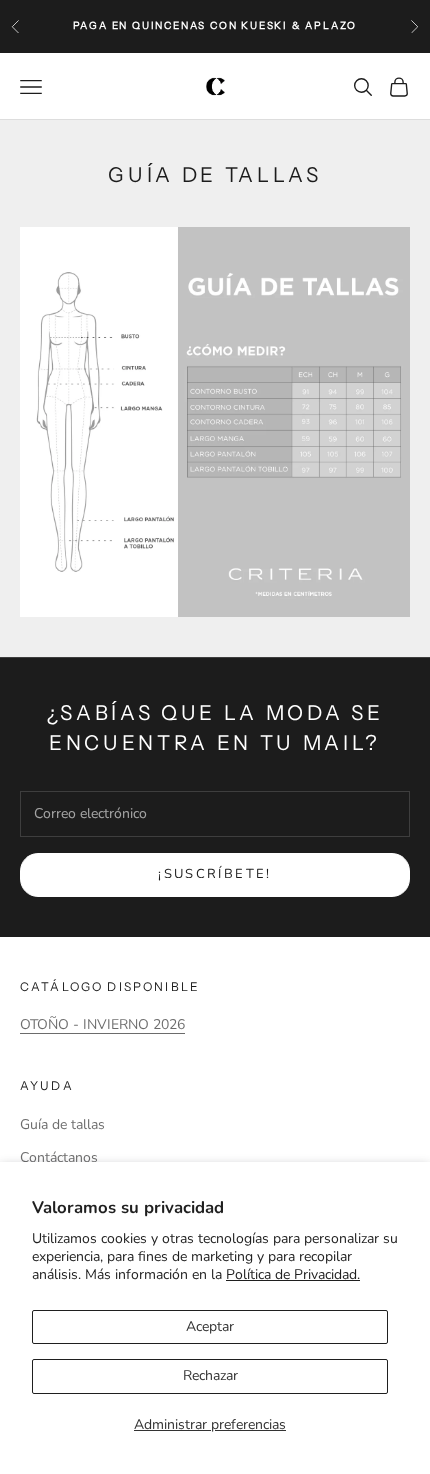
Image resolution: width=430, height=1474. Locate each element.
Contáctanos (59, 1157)
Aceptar (210, 1326)
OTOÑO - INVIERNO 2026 (102, 1024)
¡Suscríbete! (214, 874)
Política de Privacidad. (293, 1274)
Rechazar (210, 1375)
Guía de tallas (62, 1124)
